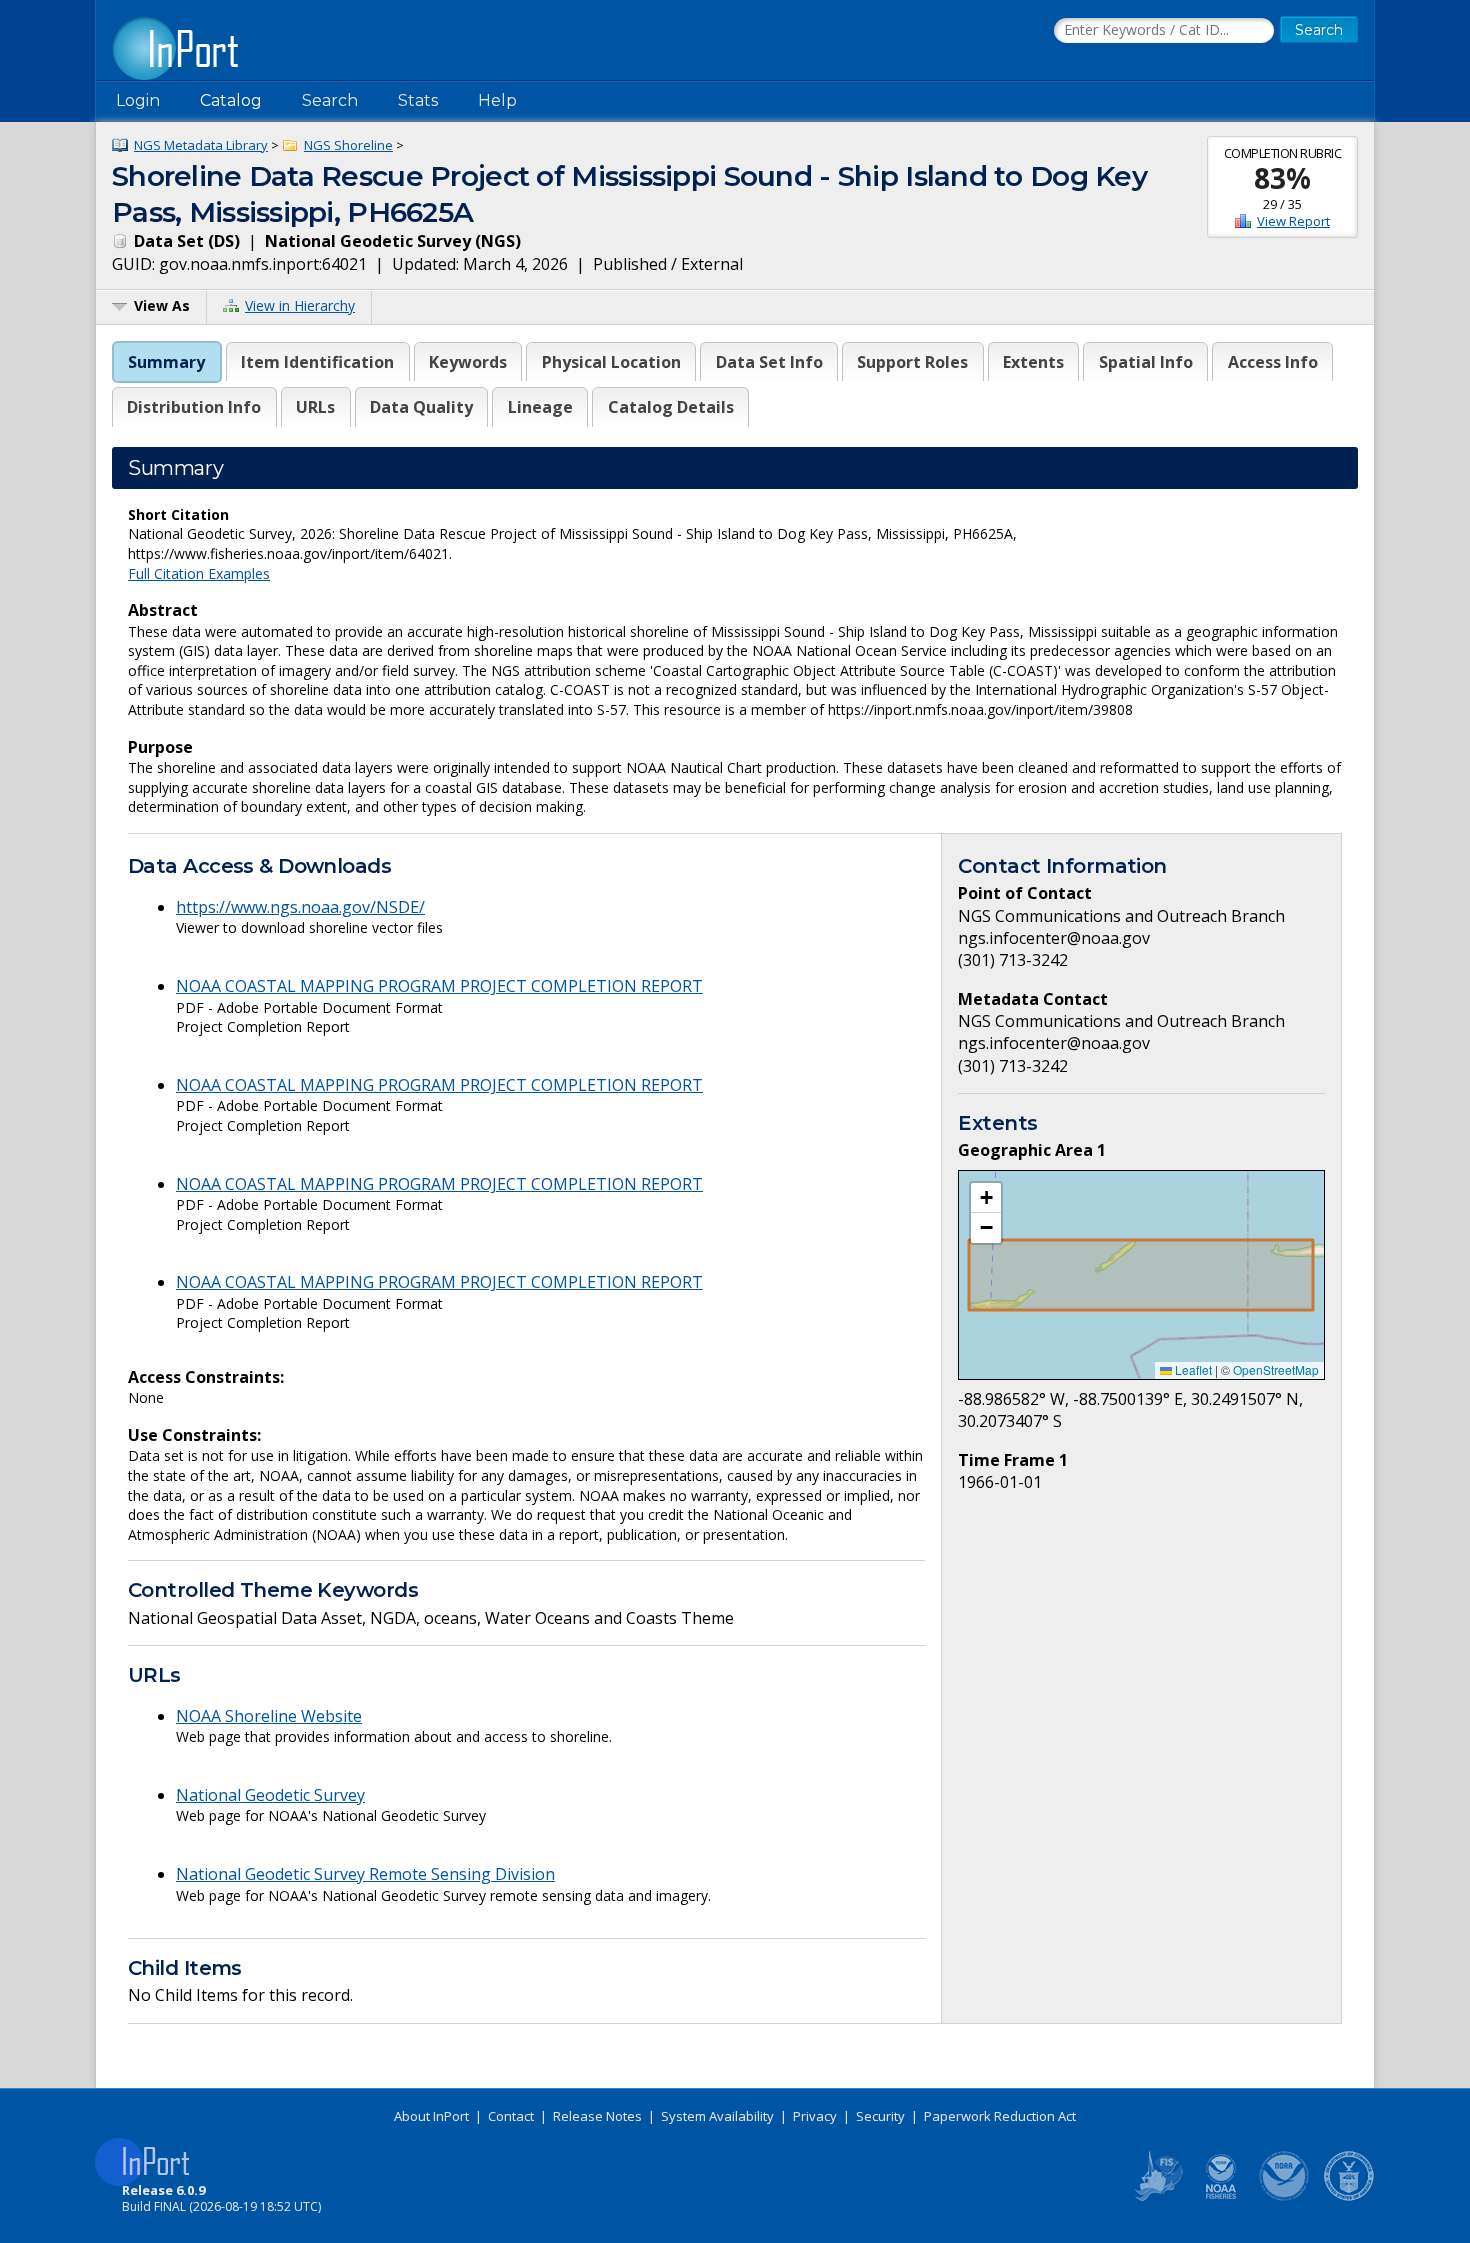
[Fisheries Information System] (1157, 2197)
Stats (418, 100)
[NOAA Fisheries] (1221, 2197)
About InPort (431, 2116)
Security (880, 2116)
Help (497, 100)
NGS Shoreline (348, 145)
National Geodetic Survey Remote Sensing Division (365, 1874)
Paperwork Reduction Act (1000, 2116)
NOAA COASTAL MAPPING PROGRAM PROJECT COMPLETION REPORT (439, 986)
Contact (511, 2116)
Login (138, 100)
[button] (986, 1198)
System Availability (717, 2116)
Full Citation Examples (199, 573)
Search (330, 100)
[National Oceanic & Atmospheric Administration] (1285, 2197)
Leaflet (1192, 1369)
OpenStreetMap (1276, 1369)
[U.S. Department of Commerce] (1349, 2197)
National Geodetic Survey (270, 1795)
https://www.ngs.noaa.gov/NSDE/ (300, 907)
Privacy (815, 2116)
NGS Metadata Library (201, 145)
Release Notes (597, 2116)
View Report (1293, 221)
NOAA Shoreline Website (269, 1716)
